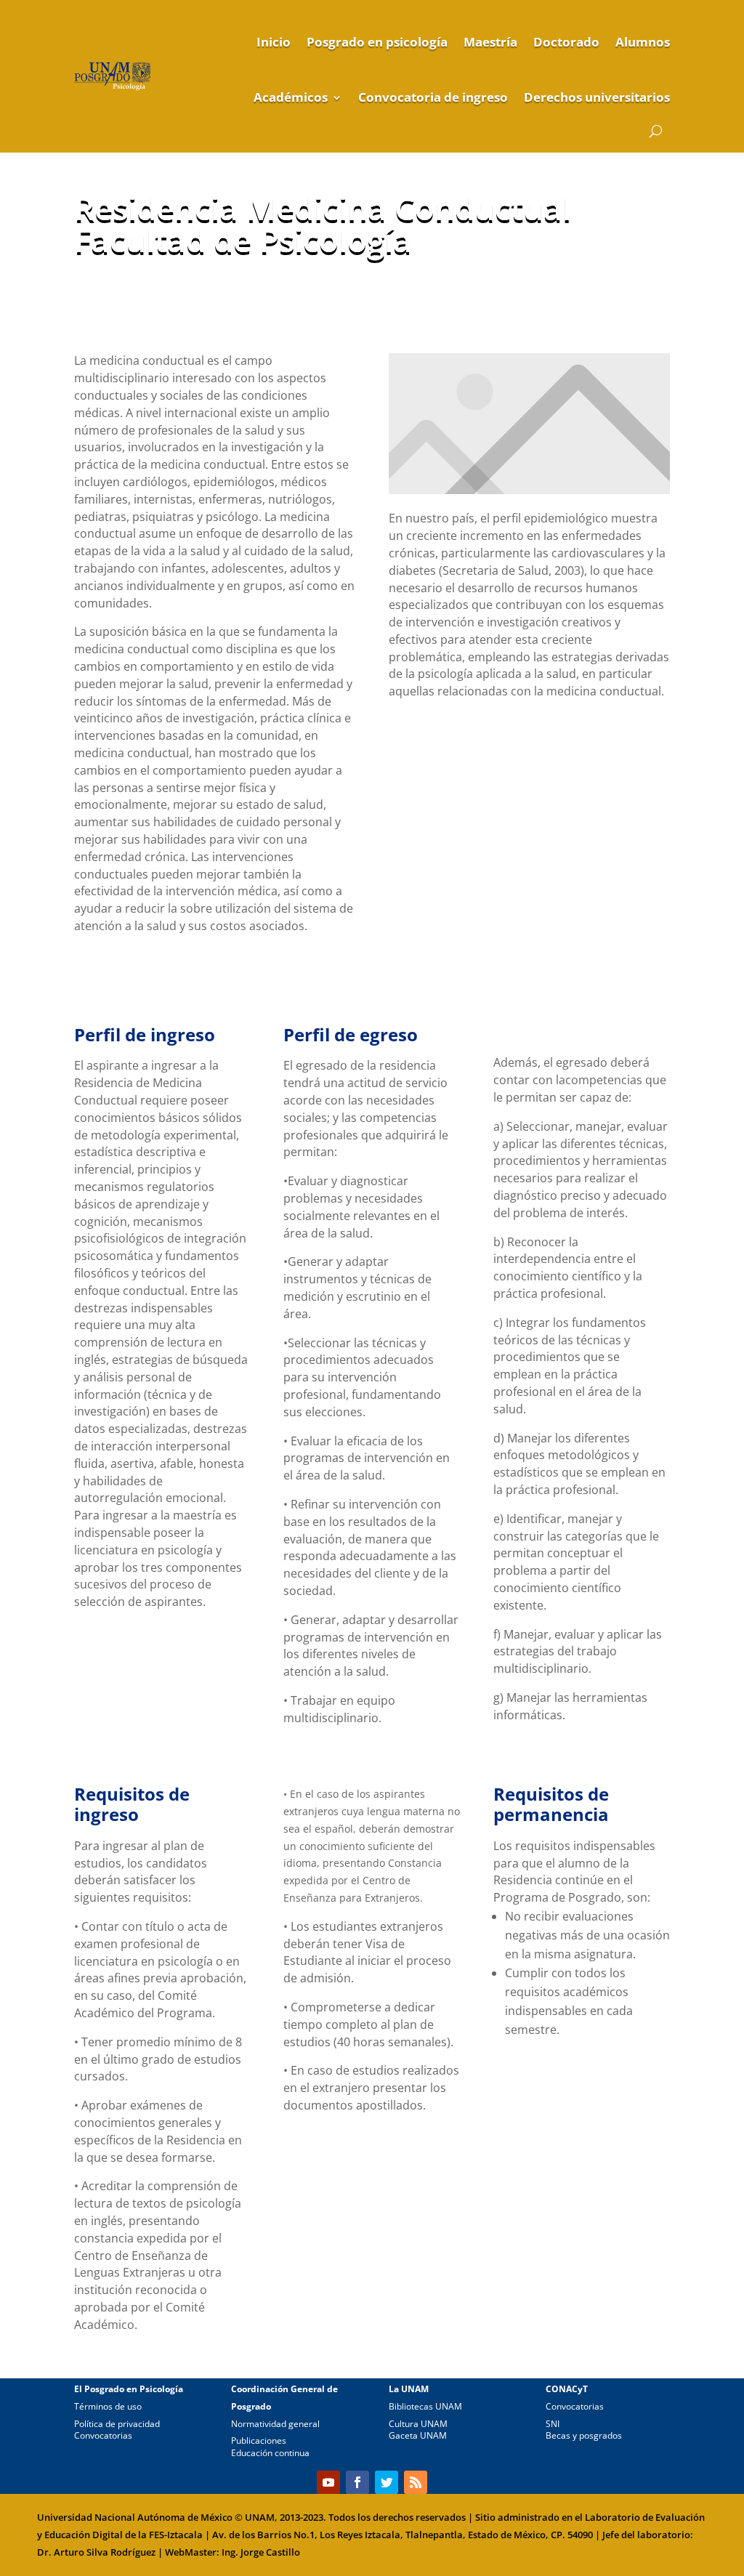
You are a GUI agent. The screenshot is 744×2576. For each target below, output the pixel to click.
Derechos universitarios (597, 97)
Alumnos (643, 42)
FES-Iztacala (176, 2535)
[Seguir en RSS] (416, 2482)
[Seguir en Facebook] (357, 2482)
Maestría (490, 42)
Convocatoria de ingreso (433, 97)
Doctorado (566, 42)
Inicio (274, 42)
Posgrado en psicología (377, 42)
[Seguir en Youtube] (328, 2482)
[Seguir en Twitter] (387, 2482)
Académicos (291, 97)
